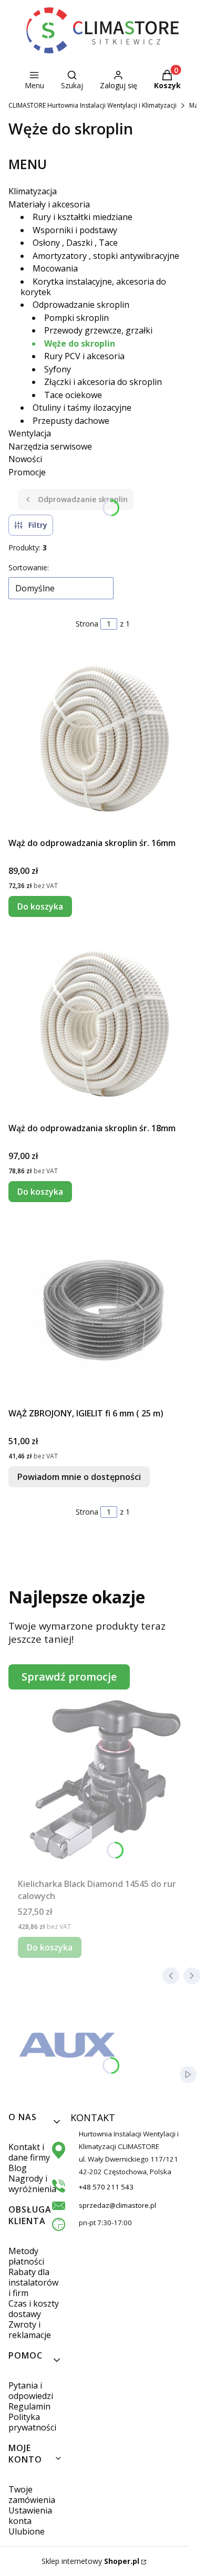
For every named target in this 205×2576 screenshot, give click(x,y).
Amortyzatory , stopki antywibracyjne (106, 256)
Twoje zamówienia (32, 2495)
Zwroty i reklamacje (30, 2330)
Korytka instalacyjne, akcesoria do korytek (93, 287)
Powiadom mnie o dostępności (79, 1477)
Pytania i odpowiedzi (31, 2391)
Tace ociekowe (73, 395)
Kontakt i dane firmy (29, 2152)
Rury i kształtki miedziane (83, 217)
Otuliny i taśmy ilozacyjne (82, 408)
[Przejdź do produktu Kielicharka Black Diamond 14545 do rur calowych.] (107, 1781)
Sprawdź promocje (69, 1677)
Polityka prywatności (32, 2422)
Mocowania (55, 268)
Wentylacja (30, 433)
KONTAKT (82, 2118)
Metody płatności (26, 2256)
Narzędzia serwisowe (50, 446)
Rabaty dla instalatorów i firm (33, 2282)
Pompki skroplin (76, 318)
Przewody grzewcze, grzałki (98, 330)
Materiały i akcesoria (49, 204)
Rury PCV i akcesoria (84, 356)
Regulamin (29, 2406)
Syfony (58, 369)
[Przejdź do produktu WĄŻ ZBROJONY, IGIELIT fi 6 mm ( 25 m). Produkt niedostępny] (102, 1311)
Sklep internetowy (90, 2561)
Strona (87, 624)
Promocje (27, 472)
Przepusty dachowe (71, 421)
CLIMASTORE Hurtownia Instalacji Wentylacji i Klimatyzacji (93, 105)
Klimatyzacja (33, 191)
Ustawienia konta (30, 2516)
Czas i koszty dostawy (34, 2309)
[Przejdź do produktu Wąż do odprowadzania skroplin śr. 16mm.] (102, 741)
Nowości (25, 459)
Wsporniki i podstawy (75, 230)
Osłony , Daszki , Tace (75, 243)
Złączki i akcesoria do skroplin (103, 382)
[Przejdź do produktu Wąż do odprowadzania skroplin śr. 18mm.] (102, 1026)
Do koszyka (40, 906)
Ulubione (27, 2531)
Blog (18, 2168)
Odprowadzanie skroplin (81, 305)
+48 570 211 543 (106, 2187)
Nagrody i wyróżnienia (32, 2184)
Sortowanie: (29, 567)
